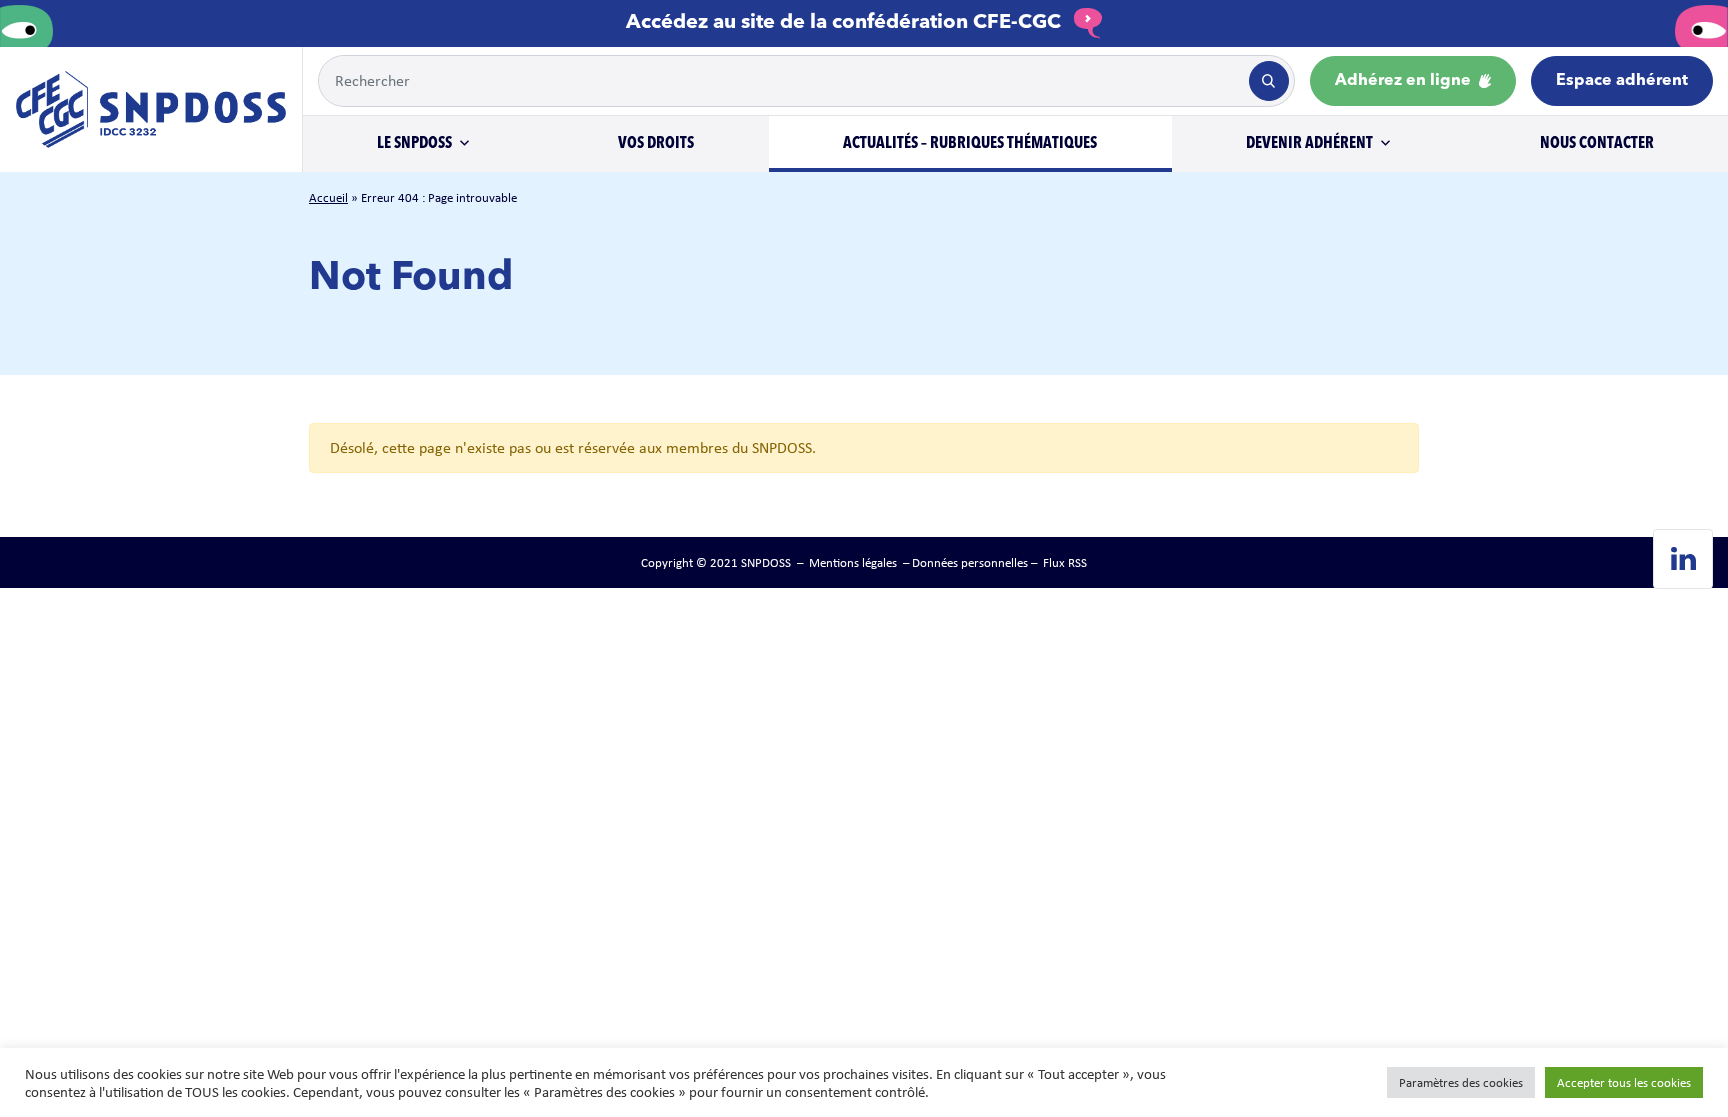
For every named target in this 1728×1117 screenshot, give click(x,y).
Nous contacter (1597, 144)
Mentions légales (853, 562)
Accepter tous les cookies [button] (1624, 1082)
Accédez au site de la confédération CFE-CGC (846, 23)
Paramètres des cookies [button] (1461, 1082)
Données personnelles (970, 562)
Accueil (328, 197)
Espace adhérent (1622, 81)
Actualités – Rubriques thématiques (970, 144)
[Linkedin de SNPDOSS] (1683, 559)
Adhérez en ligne (1405, 81)
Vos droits (656, 144)
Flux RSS (1065, 562)
